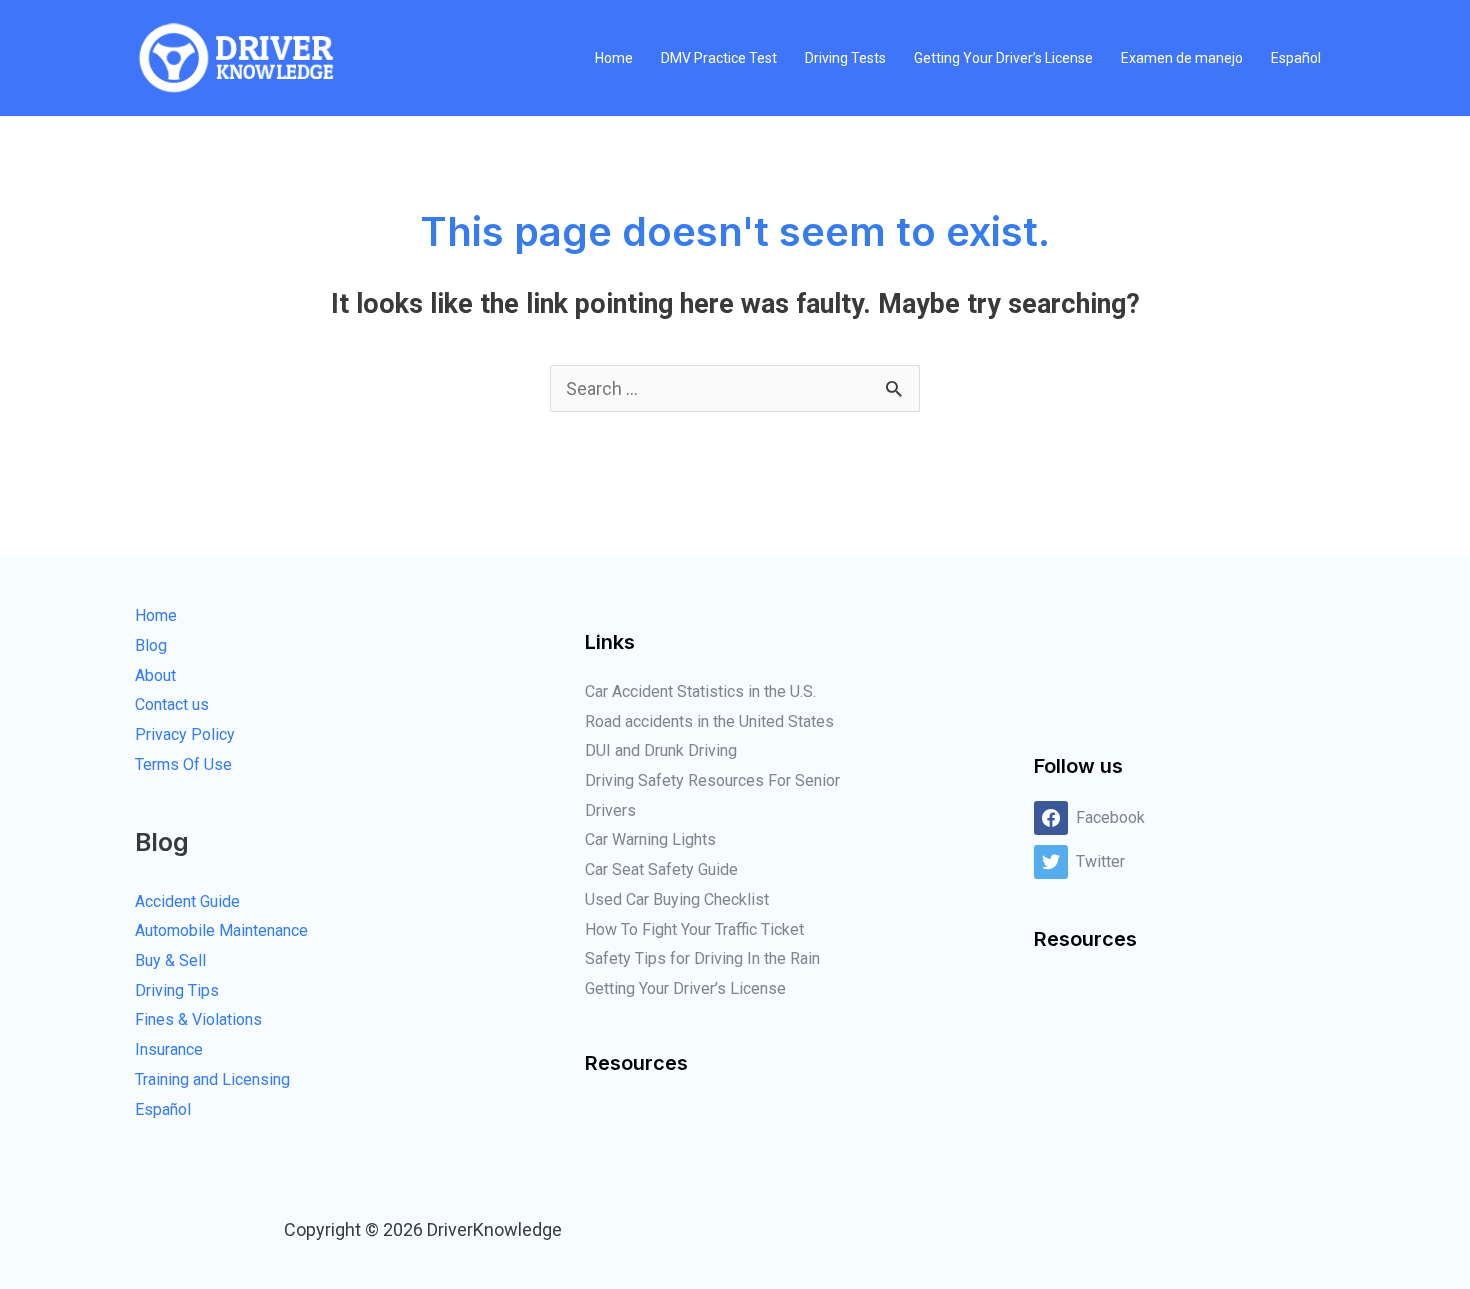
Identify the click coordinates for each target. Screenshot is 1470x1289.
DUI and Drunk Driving (661, 750)
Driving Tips (177, 990)
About (155, 675)
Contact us (172, 704)
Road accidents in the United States (709, 721)
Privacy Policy (185, 734)
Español (1296, 58)
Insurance (169, 1049)
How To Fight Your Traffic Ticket (694, 929)
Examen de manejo (1182, 58)
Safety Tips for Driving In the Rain (702, 958)
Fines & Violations (198, 1019)
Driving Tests (845, 58)
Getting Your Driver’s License (1003, 58)
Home (614, 58)
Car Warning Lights (650, 839)
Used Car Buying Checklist (677, 899)
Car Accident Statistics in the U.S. (700, 691)
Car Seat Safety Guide (661, 869)
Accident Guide (187, 901)
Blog (151, 645)
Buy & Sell (170, 960)
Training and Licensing (212, 1079)
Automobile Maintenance (221, 930)
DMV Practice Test (719, 58)
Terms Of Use (183, 764)
